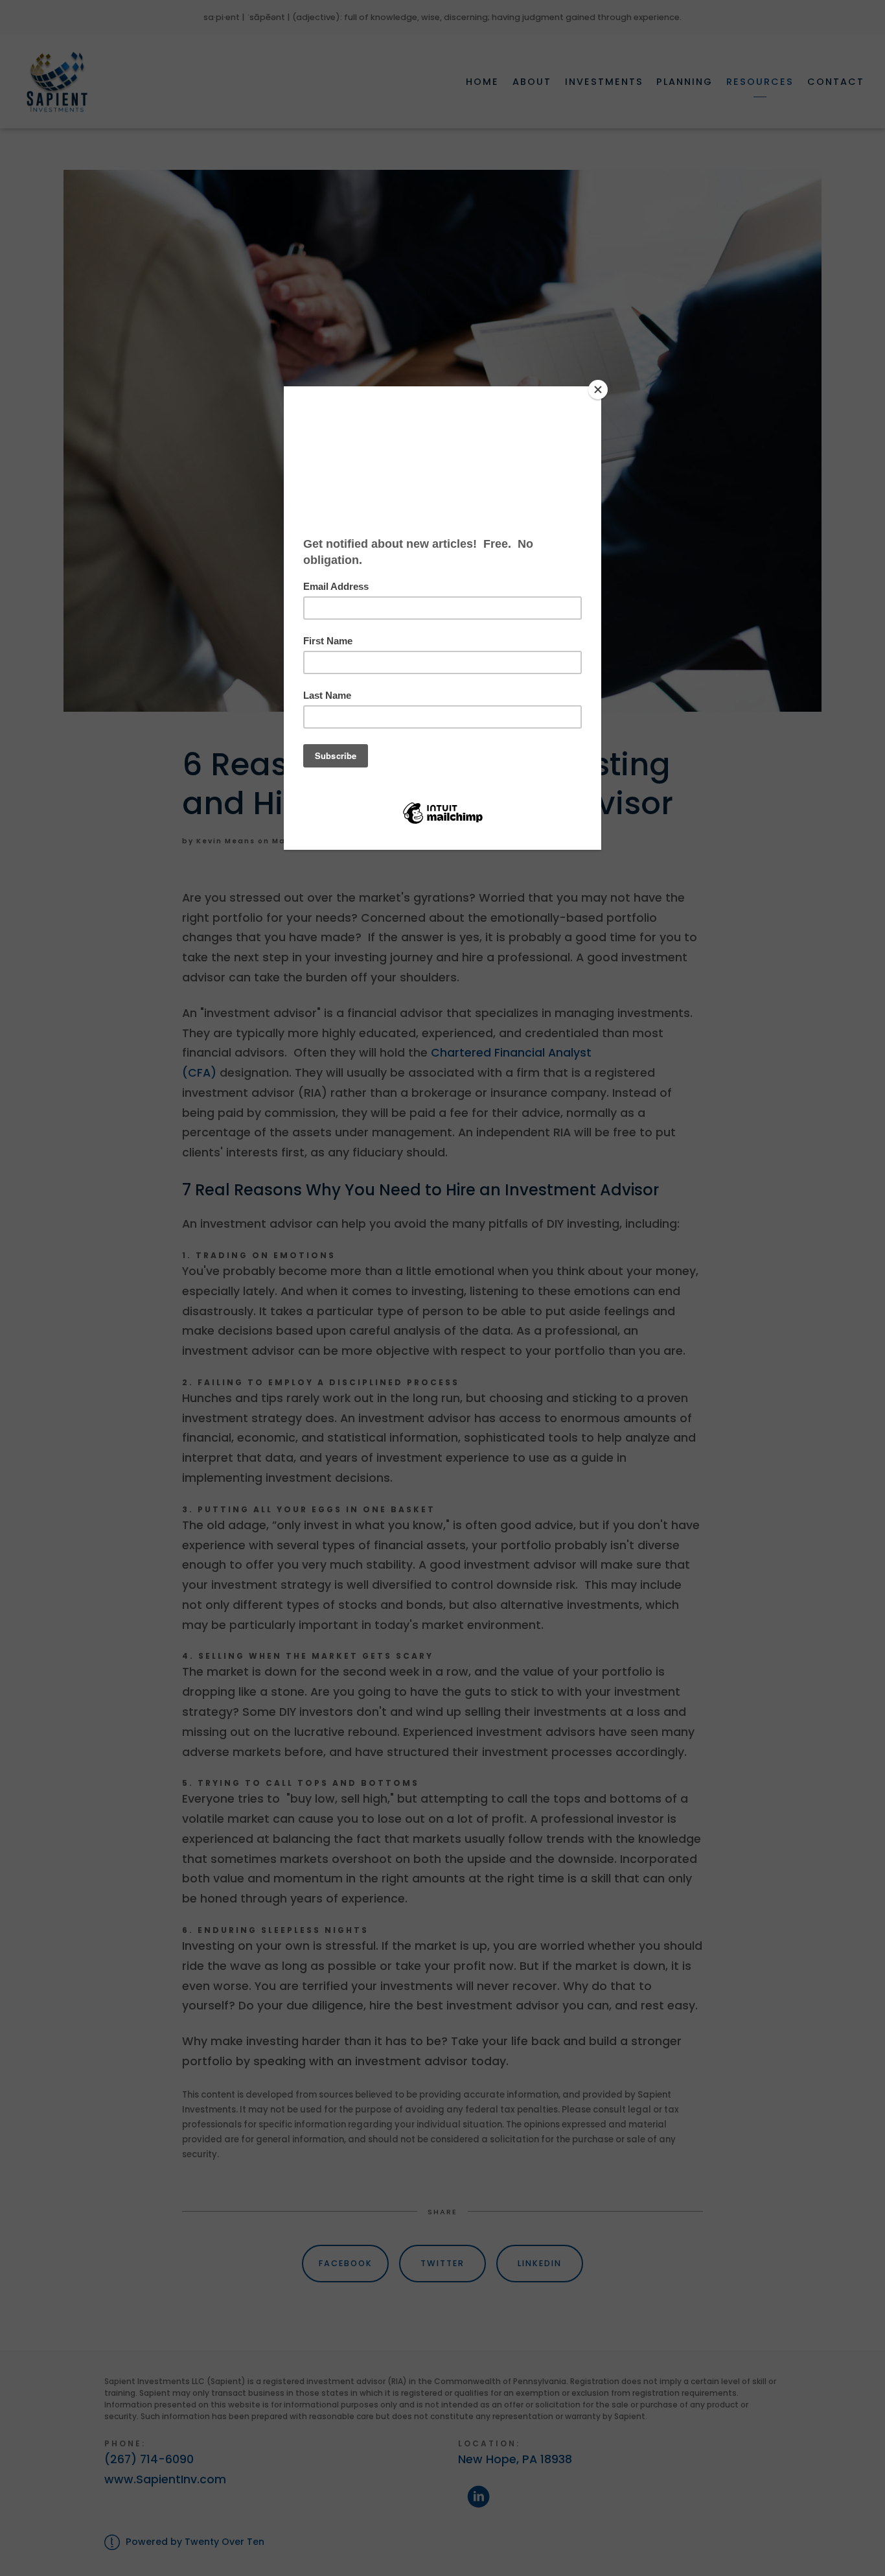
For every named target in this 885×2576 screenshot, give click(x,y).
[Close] (598, 390)
